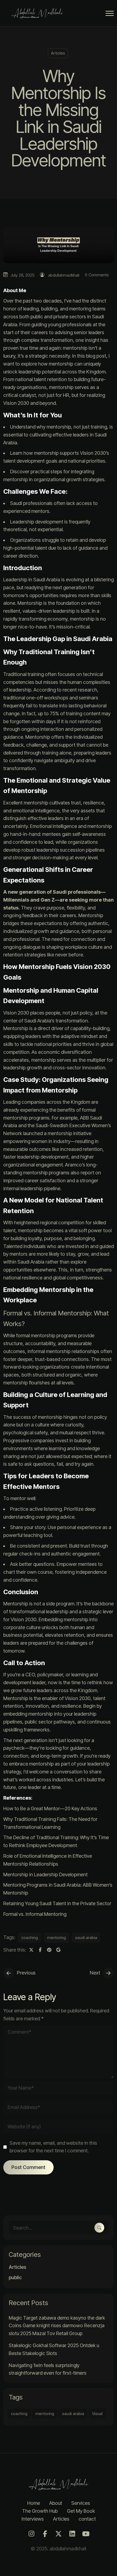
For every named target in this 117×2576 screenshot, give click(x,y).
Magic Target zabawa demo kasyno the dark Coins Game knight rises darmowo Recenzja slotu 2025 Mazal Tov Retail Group (57, 2326)
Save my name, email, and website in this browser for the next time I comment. (53, 2147)
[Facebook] (40, 1950)
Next (95, 1973)
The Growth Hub (40, 2511)
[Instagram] (31, 2534)
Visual (97, 2414)
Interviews (33, 2519)
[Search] (99, 2228)
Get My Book (81, 2511)
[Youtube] (86, 2534)
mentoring (56, 1938)
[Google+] (58, 1950)
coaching (30, 1938)
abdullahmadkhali (64, 275)
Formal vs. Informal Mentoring (35, 1914)
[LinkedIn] (72, 2534)
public (15, 2278)
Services (81, 2503)
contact (87, 2519)
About (56, 2503)
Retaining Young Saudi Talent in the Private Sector (57, 1903)
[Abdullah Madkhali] (39, 13)
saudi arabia (86, 1938)
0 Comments (97, 275)
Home (34, 2503)
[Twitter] (31, 1950)
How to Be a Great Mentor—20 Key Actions (50, 1808)
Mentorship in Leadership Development (45, 1875)
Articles (58, 53)
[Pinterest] (49, 1950)
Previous (26, 1973)
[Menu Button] (110, 14)
